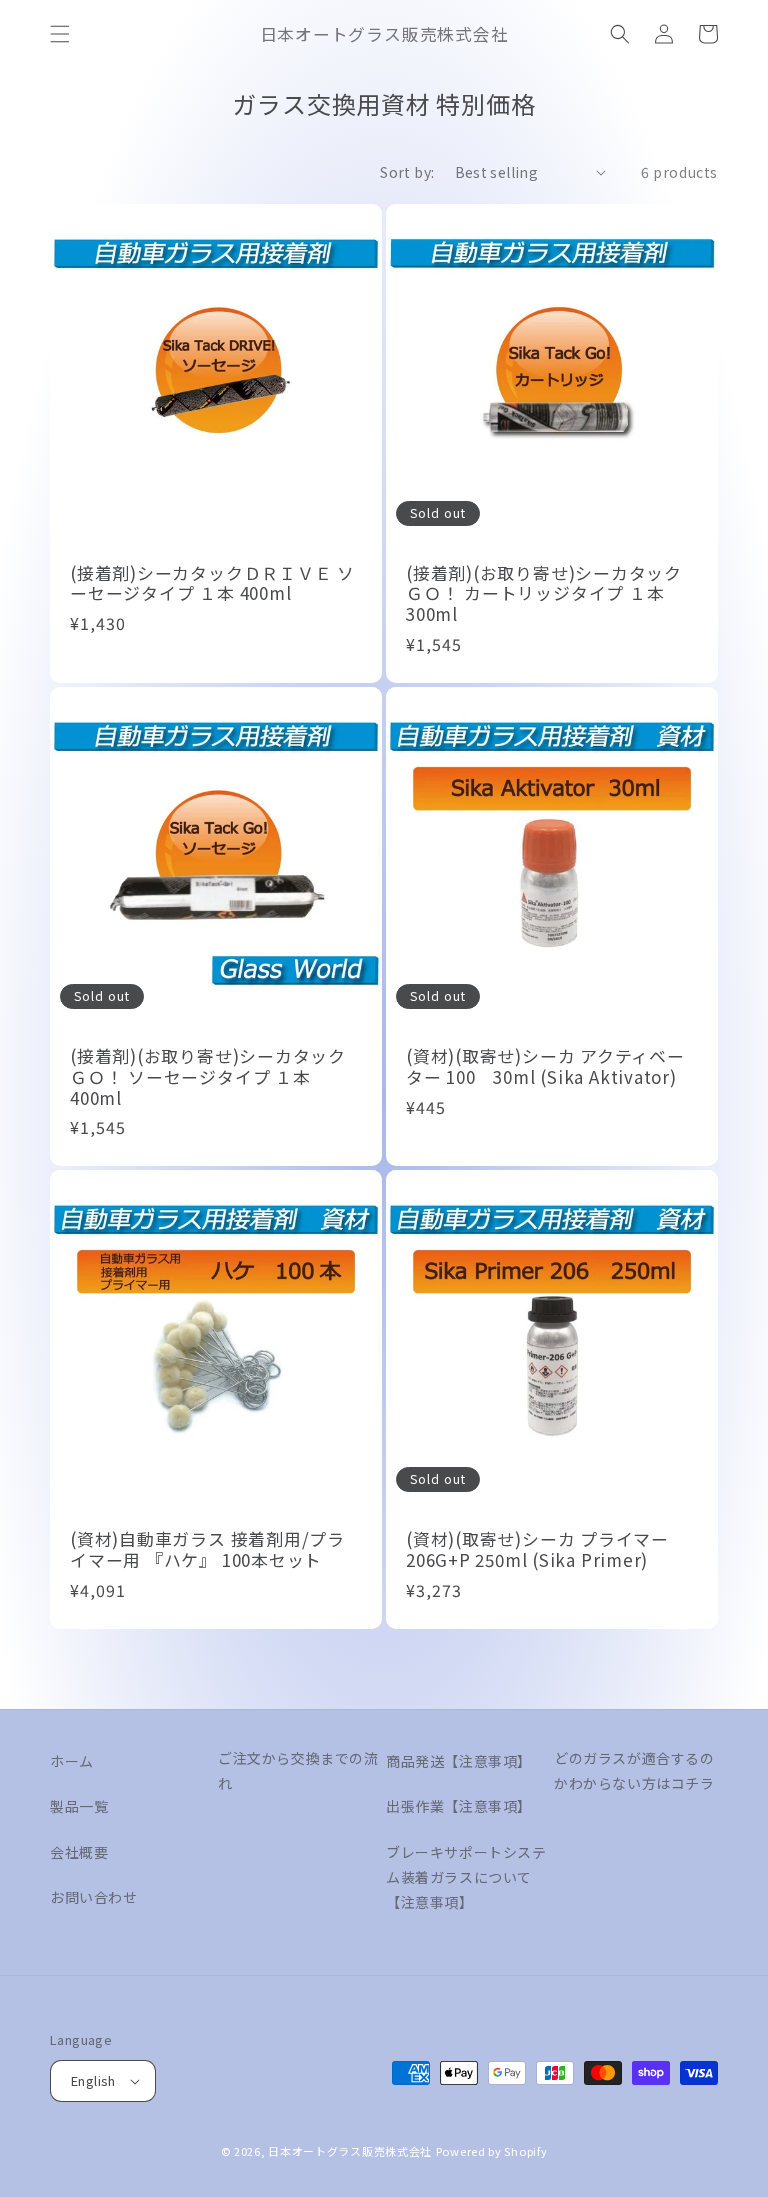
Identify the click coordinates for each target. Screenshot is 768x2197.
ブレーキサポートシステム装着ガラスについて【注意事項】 (466, 1877)
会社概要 (79, 1852)
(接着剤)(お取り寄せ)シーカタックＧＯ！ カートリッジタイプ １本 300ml (544, 594)
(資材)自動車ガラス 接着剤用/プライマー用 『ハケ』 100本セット (207, 1550)
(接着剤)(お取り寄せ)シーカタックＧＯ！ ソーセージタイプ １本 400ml (208, 1077)
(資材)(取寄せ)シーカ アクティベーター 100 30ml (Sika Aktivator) (545, 1067)
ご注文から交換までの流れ (298, 1770)
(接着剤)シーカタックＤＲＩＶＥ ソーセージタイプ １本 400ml (212, 584)
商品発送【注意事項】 (459, 1761)
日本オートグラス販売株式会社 (350, 2151)
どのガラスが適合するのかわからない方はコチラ (634, 1770)
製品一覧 (79, 1806)
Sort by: (407, 172)
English (93, 2080)
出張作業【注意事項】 (459, 1806)
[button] (60, 34)
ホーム (72, 1761)
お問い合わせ (94, 1897)
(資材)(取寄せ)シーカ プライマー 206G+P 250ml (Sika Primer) (537, 1550)
